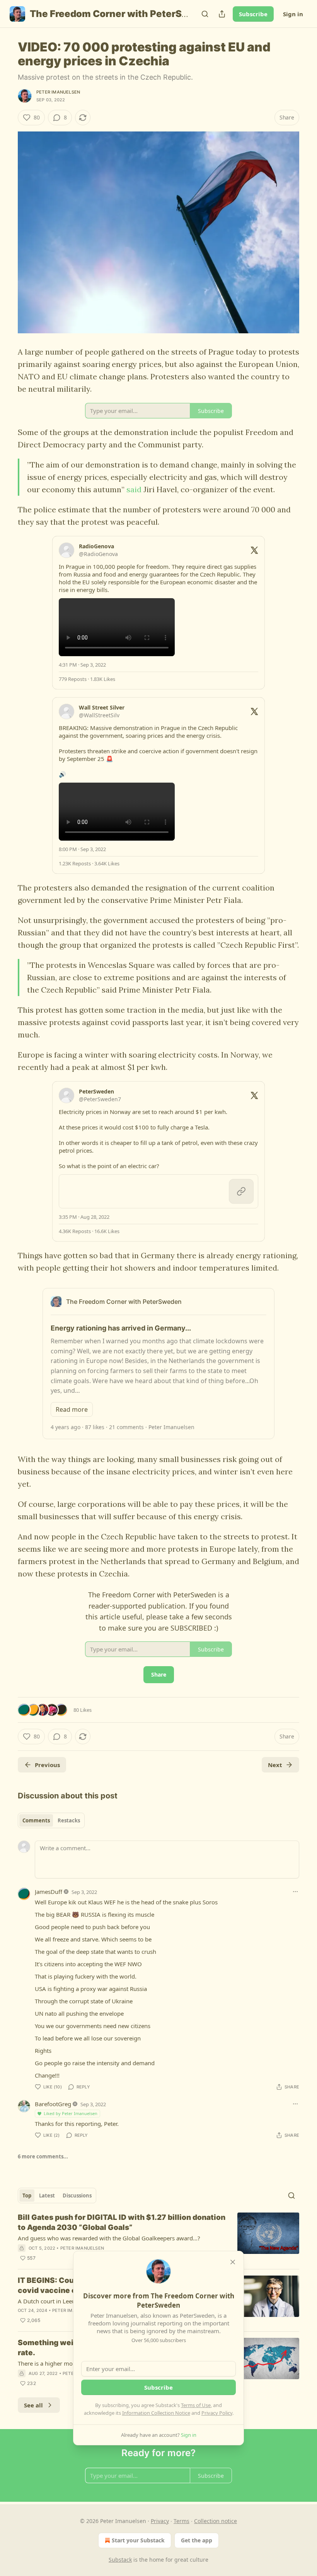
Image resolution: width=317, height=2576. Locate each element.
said (134, 489)
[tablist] (51, 1820)
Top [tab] (27, 2196)
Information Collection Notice (156, 2413)
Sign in (293, 14)
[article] (158, 2238)
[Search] (205, 14)
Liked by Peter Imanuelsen (71, 2113)
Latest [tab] (47, 2196)
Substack (120, 2560)
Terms (182, 2521)
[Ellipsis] (295, 1892)
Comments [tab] (36, 1820)
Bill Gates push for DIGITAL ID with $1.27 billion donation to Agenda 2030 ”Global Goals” (122, 2222)
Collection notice (216, 2521)
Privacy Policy (217, 2413)
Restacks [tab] (69, 1820)
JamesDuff (49, 1892)
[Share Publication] (222, 14)
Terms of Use (196, 2405)
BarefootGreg (53, 2104)
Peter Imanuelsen (58, 92)
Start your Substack (138, 2540)
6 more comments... (43, 2156)
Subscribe (253, 14)
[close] (233, 2262)
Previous (47, 1765)
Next (275, 1765)
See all (33, 2405)
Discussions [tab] (77, 2196)
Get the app (197, 2540)
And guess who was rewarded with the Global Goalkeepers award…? (109, 2238)
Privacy (160, 2521)
